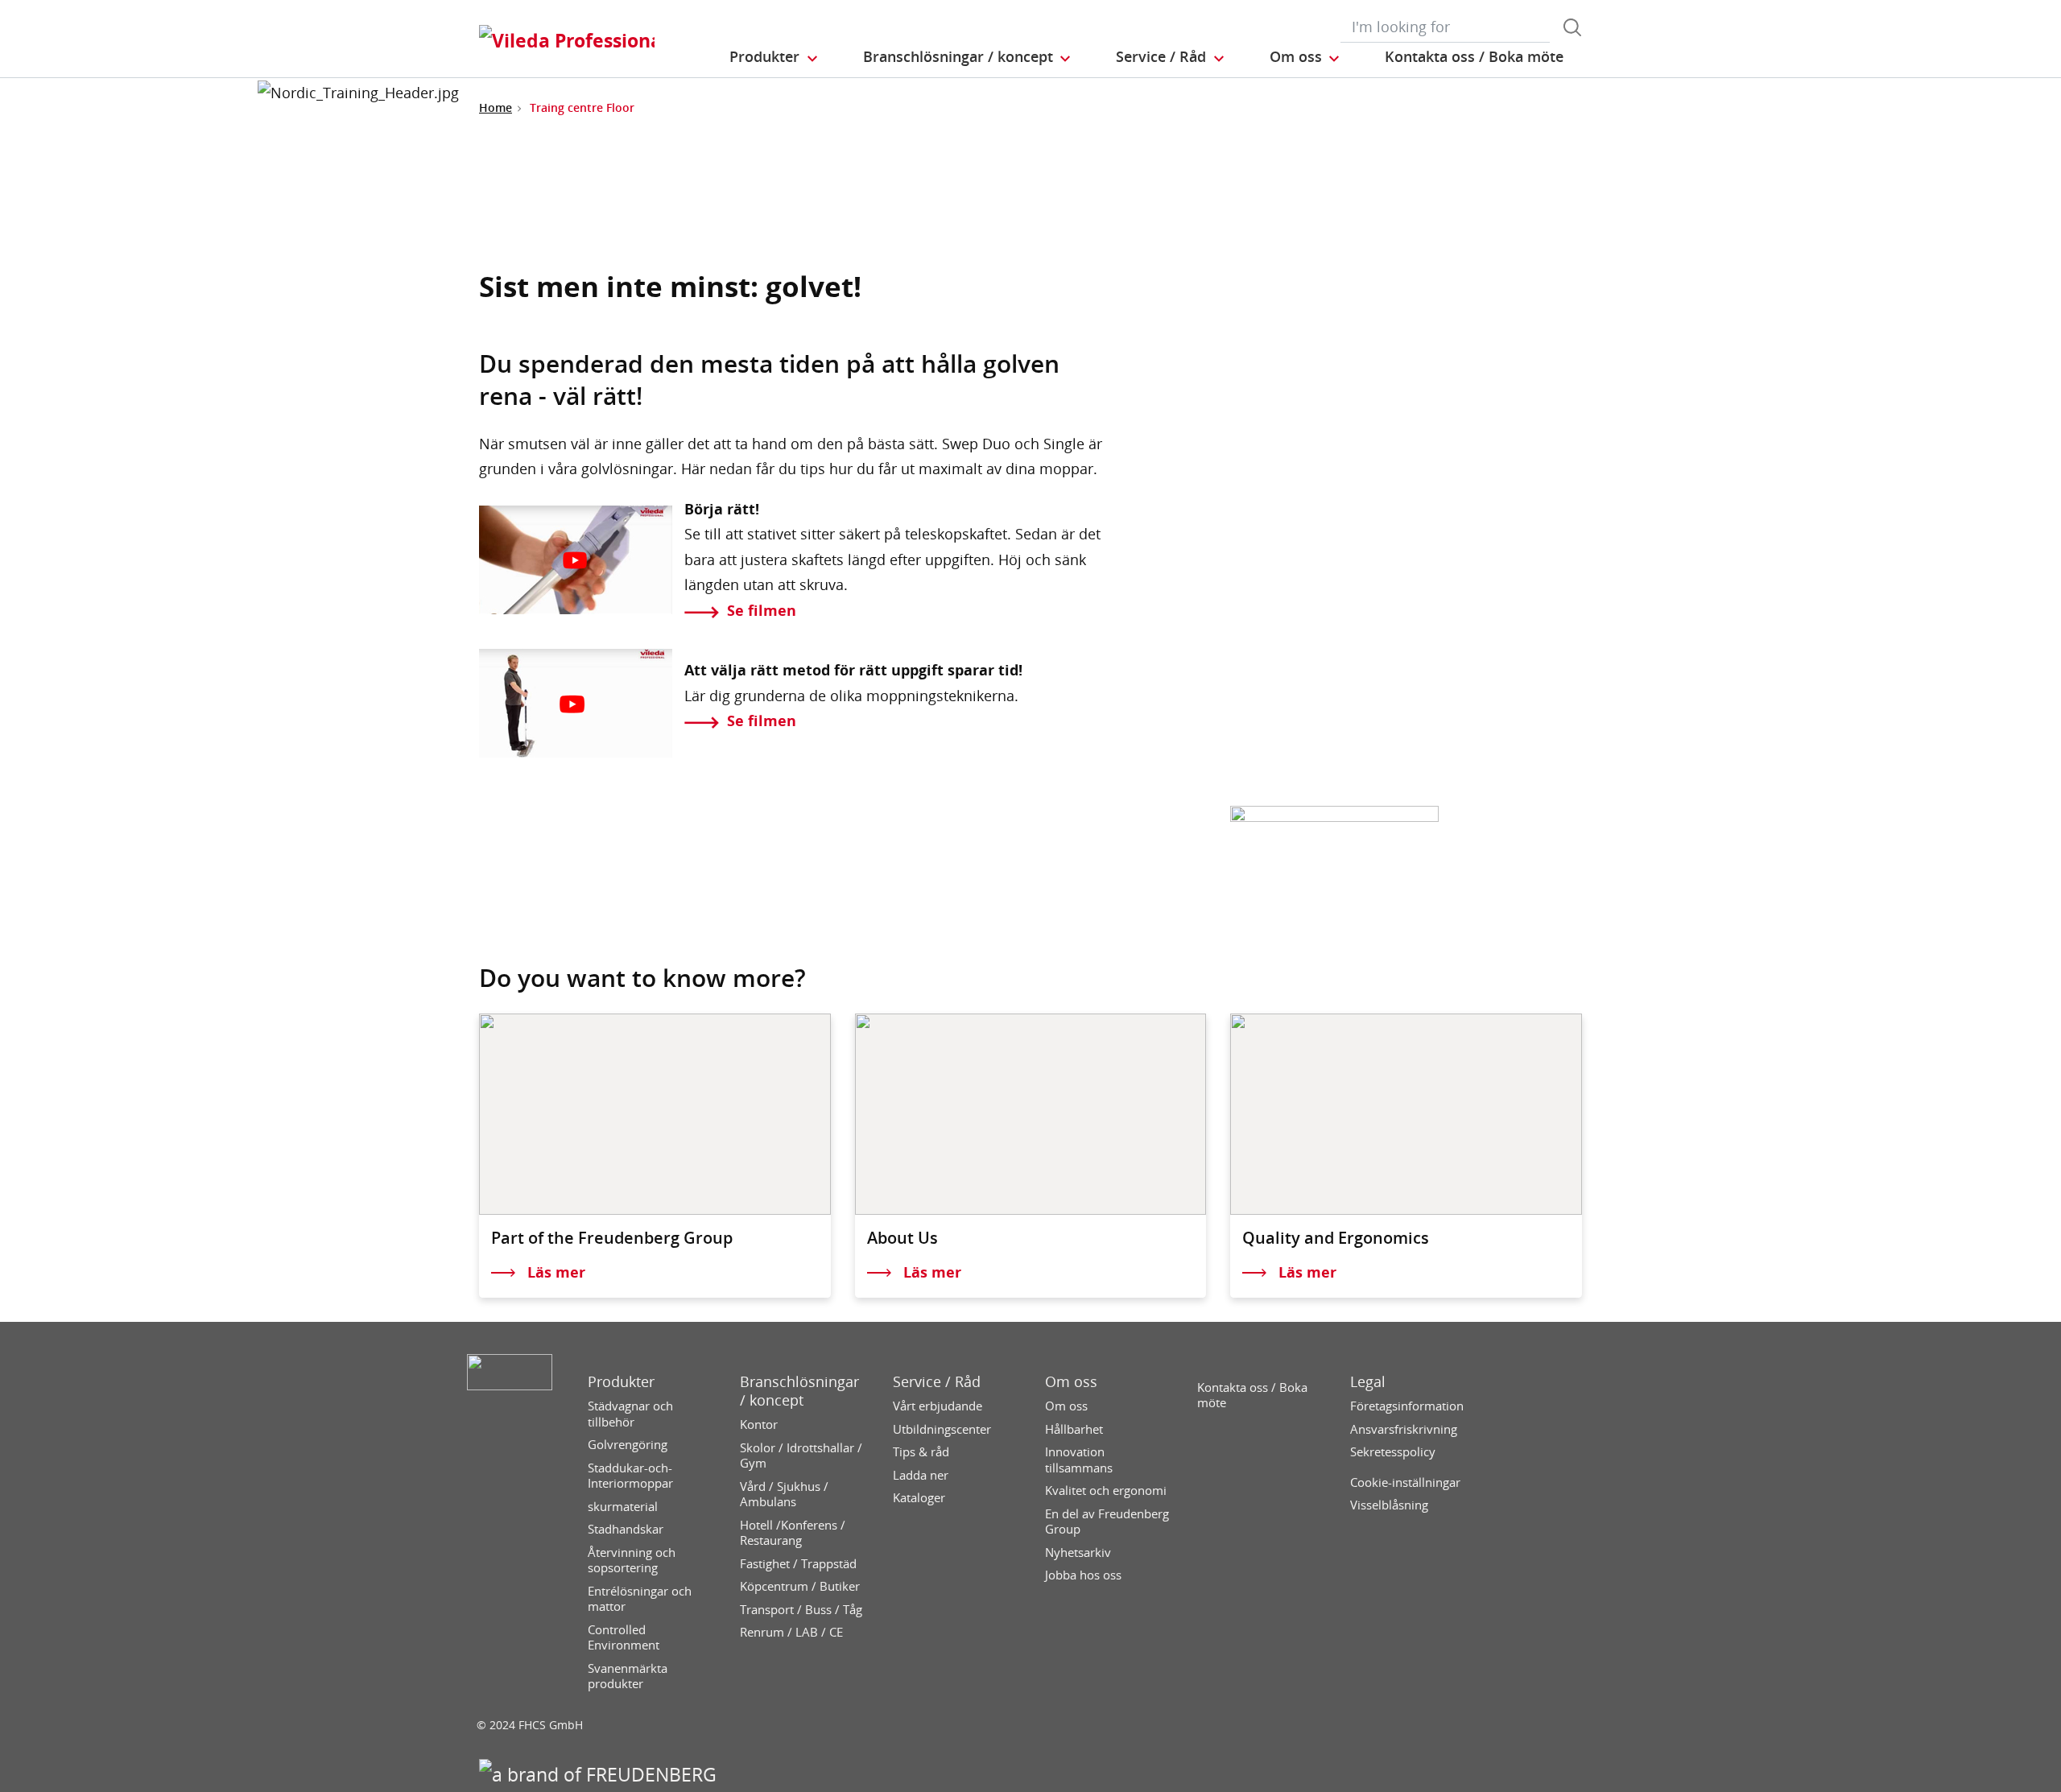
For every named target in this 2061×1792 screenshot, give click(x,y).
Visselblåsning (1389, 1505)
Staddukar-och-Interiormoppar (630, 1476)
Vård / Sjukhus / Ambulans (784, 1495)
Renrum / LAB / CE (791, 1632)
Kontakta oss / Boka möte (1252, 1396)
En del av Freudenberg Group (1107, 1522)
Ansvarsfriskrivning (1404, 1429)
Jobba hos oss (1083, 1575)
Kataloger (919, 1498)
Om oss (1071, 1382)
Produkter (621, 1382)
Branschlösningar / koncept (799, 1391)
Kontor (759, 1425)
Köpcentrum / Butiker (800, 1586)
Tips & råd (921, 1452)
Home (496, 107)
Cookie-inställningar (1405, 1482)
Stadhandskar (626, 1529)
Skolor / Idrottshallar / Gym (801, 1456)
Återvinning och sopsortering (632, 1561)
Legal (1368, 1382)
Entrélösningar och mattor (640, 1599)
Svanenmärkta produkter (628, 1676)
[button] (774, 57)
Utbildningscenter (942, 1429)
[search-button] (1572, 27)
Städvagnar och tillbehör (630, 1414)
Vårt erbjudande (938, 1406)
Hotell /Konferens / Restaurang (793, 1533)
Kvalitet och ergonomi (1106, 1491)
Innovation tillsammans (1079, 1460)
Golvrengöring (628, 1445)
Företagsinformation (1407, 1406)
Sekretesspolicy (1393, 1452)
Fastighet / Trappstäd (798, 1564)
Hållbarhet (1074, 1429)
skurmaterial (623, 1507)
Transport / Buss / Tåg (801, 1610)
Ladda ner (921, 1475)
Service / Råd (937, 1382)
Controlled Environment (624, 1638)
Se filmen (762, 610)
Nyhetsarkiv (1078, 1553)
